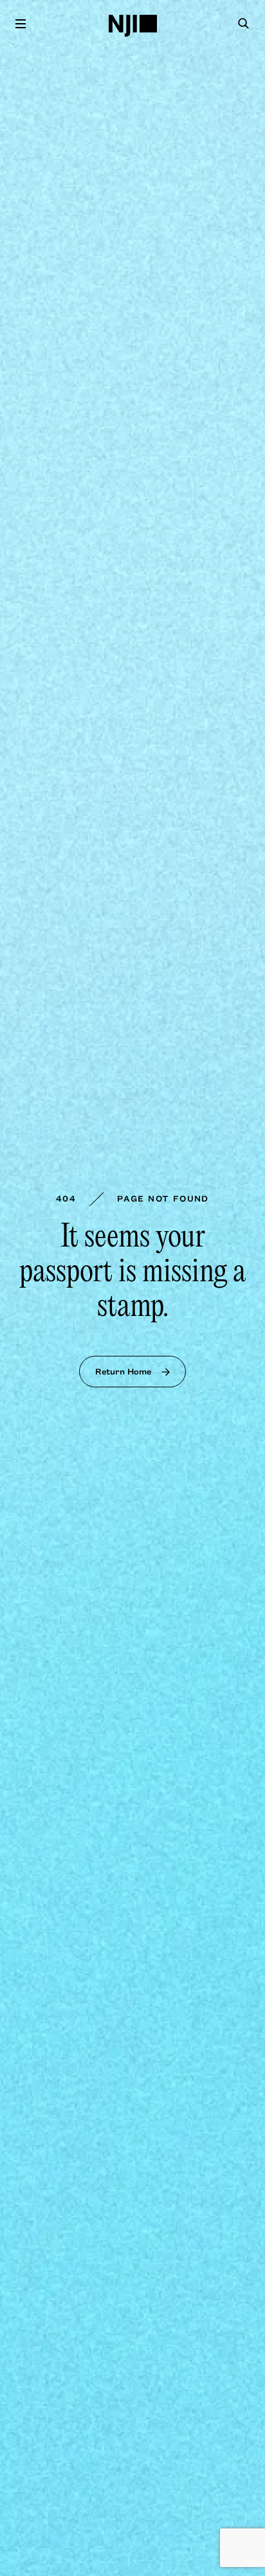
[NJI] (133, 26)
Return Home (123, 1371)
